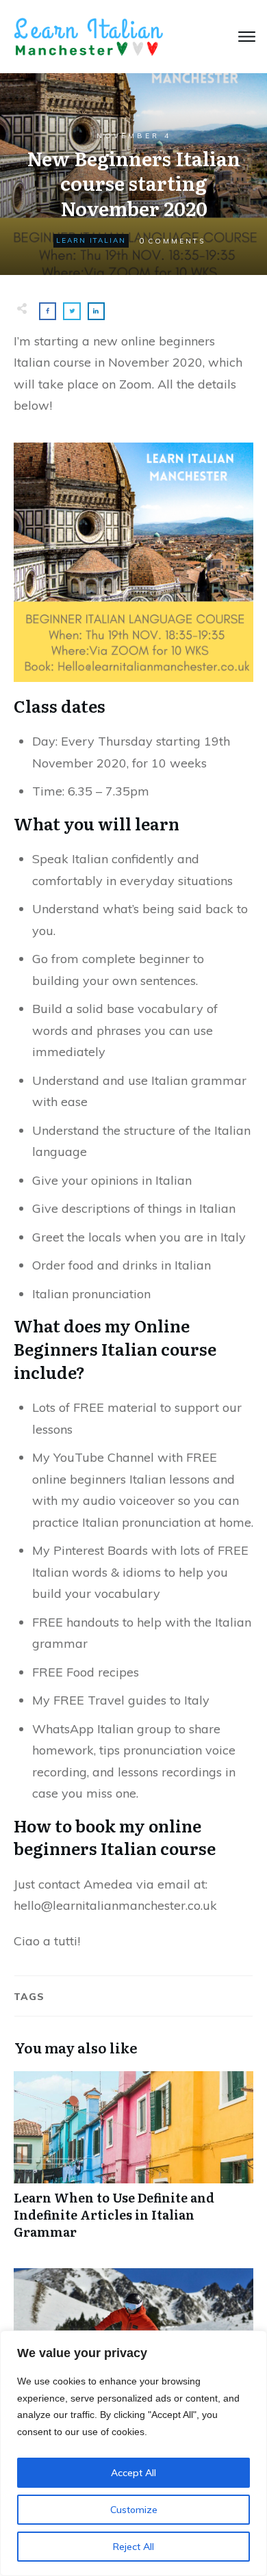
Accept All (133, 2473)
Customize (134, 2510)
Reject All (133, 2547)
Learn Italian (91, 240)
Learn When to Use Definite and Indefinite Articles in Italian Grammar (133, 2163)
